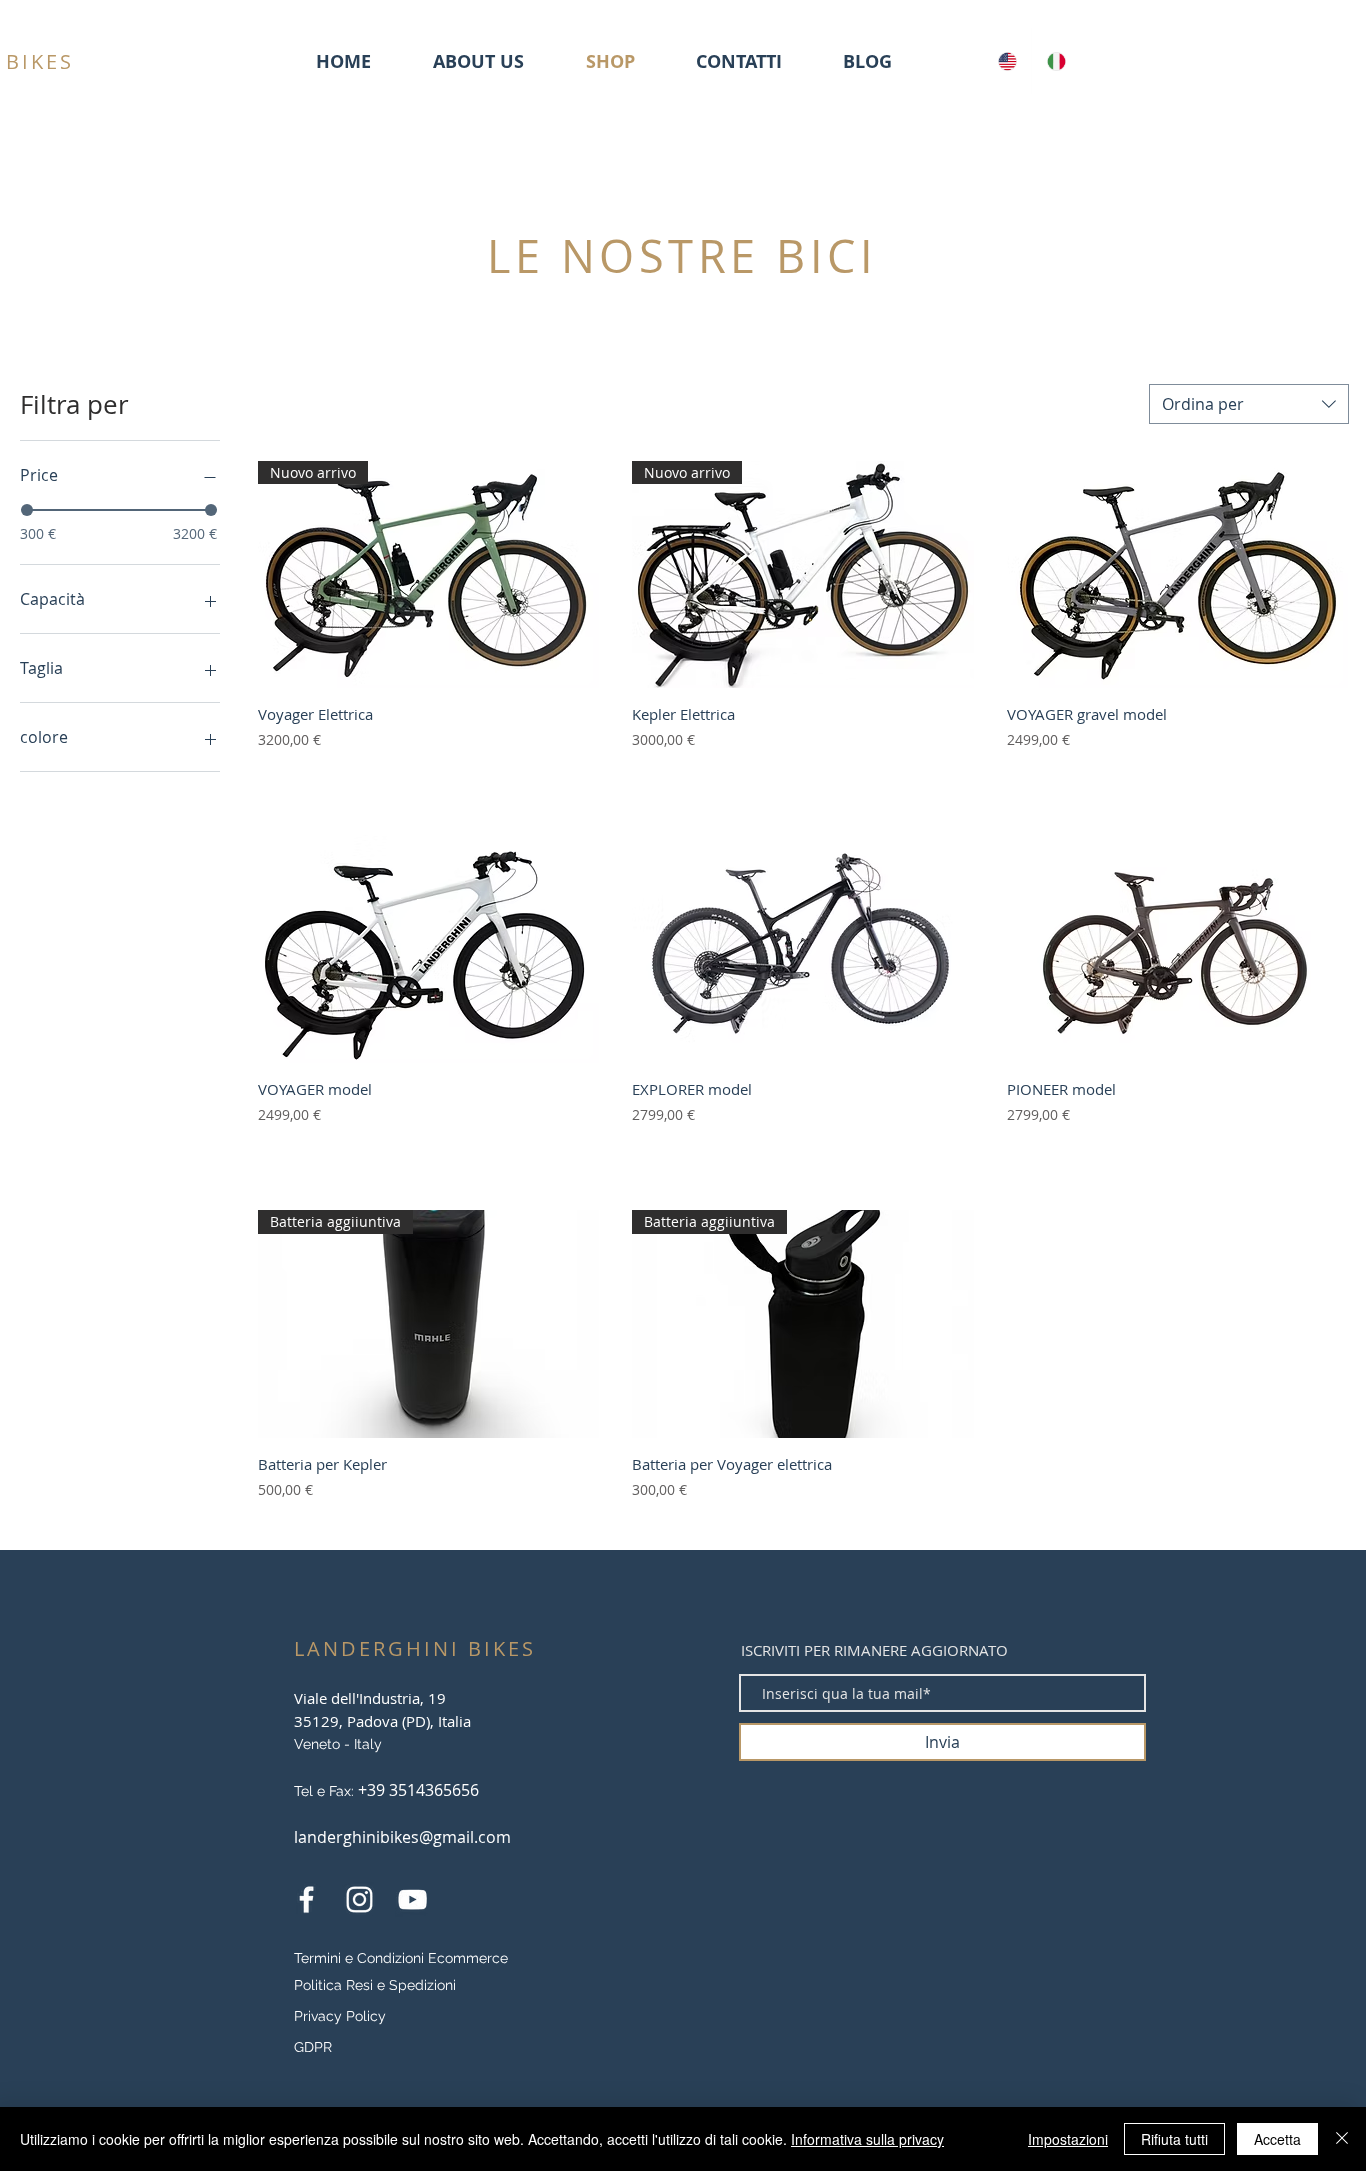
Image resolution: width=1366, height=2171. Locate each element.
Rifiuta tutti (1174, 2139)
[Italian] (1055, 61)
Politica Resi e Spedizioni (375, 1985)
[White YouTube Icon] (412, 1899)
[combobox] (1249, 404)
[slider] (27, 510)
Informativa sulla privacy (867, 2139)
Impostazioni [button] (1068, 2139)
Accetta (1277, 2139)
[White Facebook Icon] (306, 1899)
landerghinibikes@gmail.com (402, 1837)
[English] (1007, 61)
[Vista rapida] (1178, 575)
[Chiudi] (1342, 2139)
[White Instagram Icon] (359, 1899)
